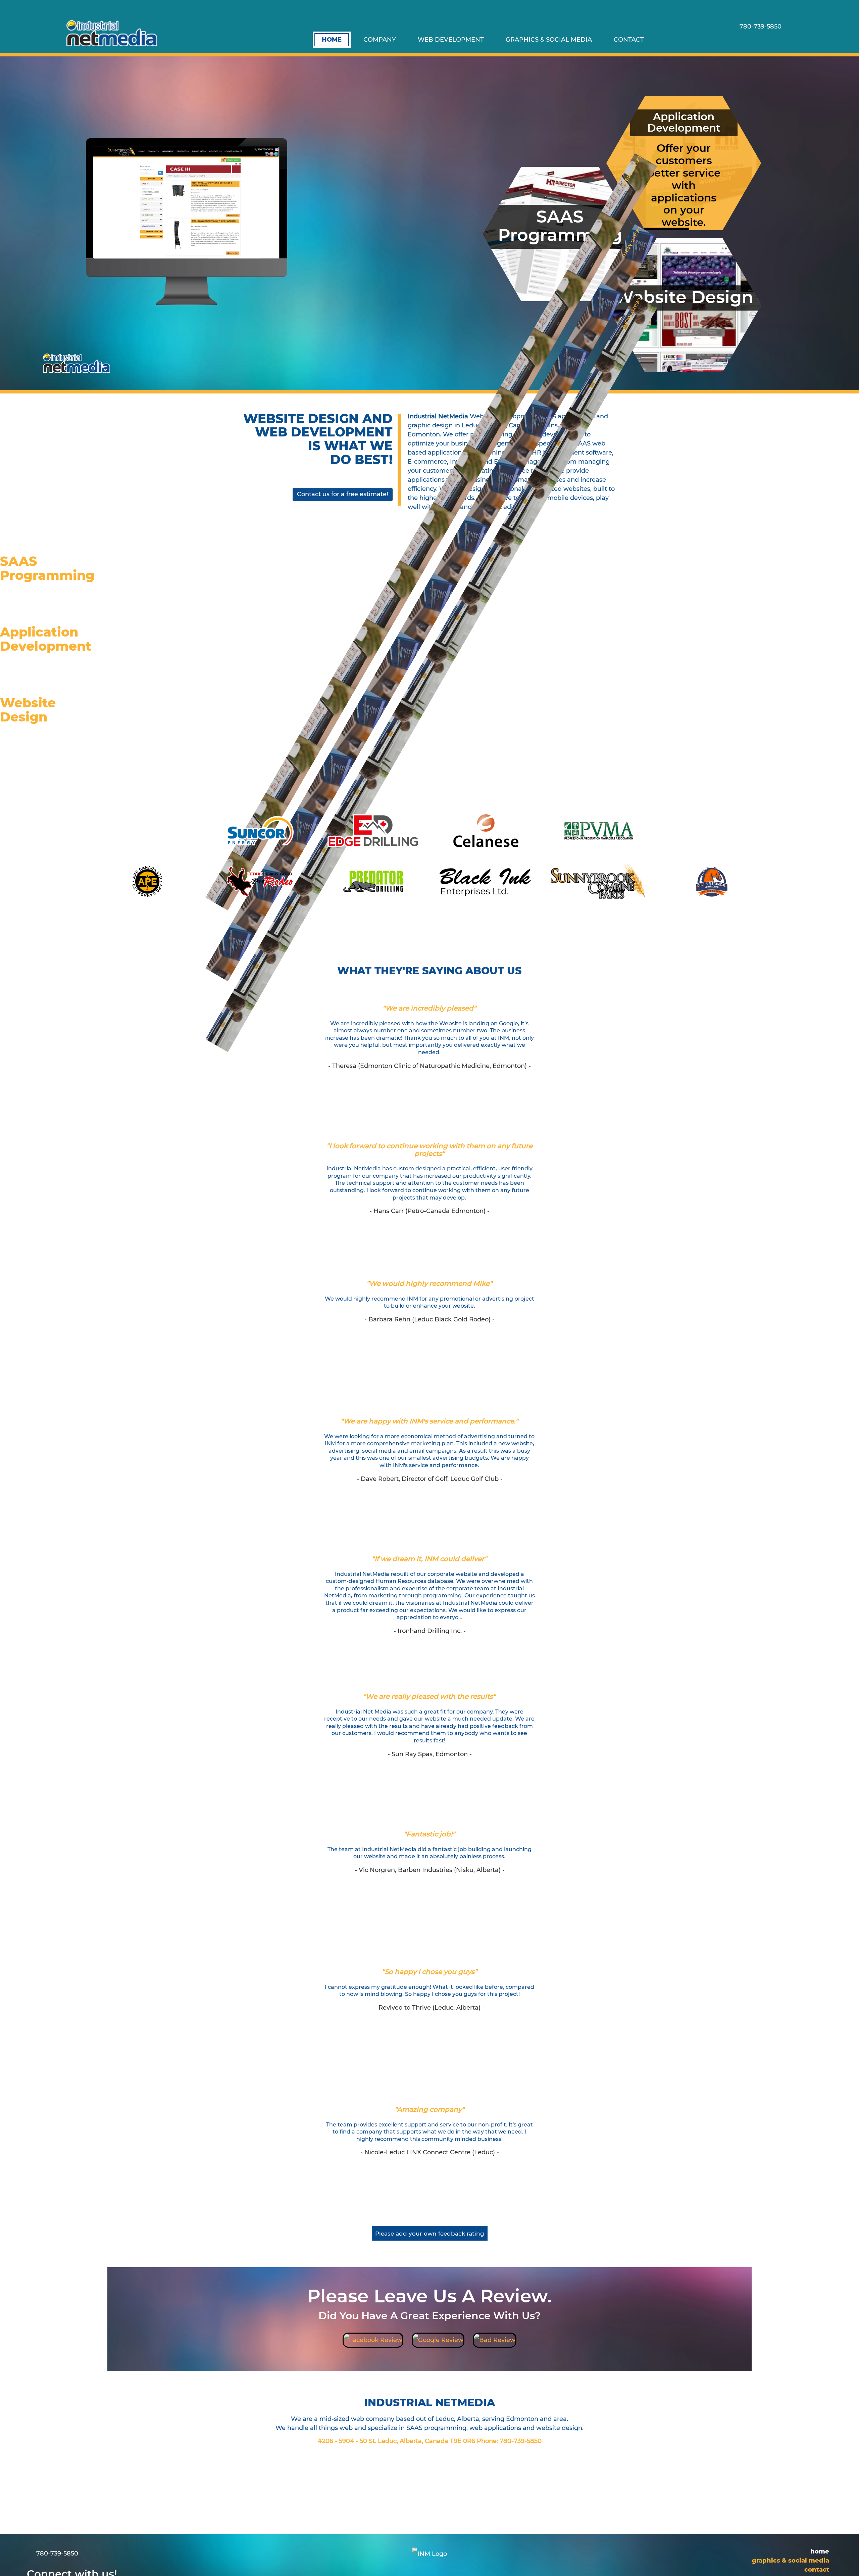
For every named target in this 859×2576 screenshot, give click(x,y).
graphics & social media (549, 40)
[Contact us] (745, 40)
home (332, 40)
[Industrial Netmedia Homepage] (112, 33)
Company (380, 40)
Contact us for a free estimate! (343, 494)
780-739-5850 (521, 2441)
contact (629, 40)
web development (451, 40)
